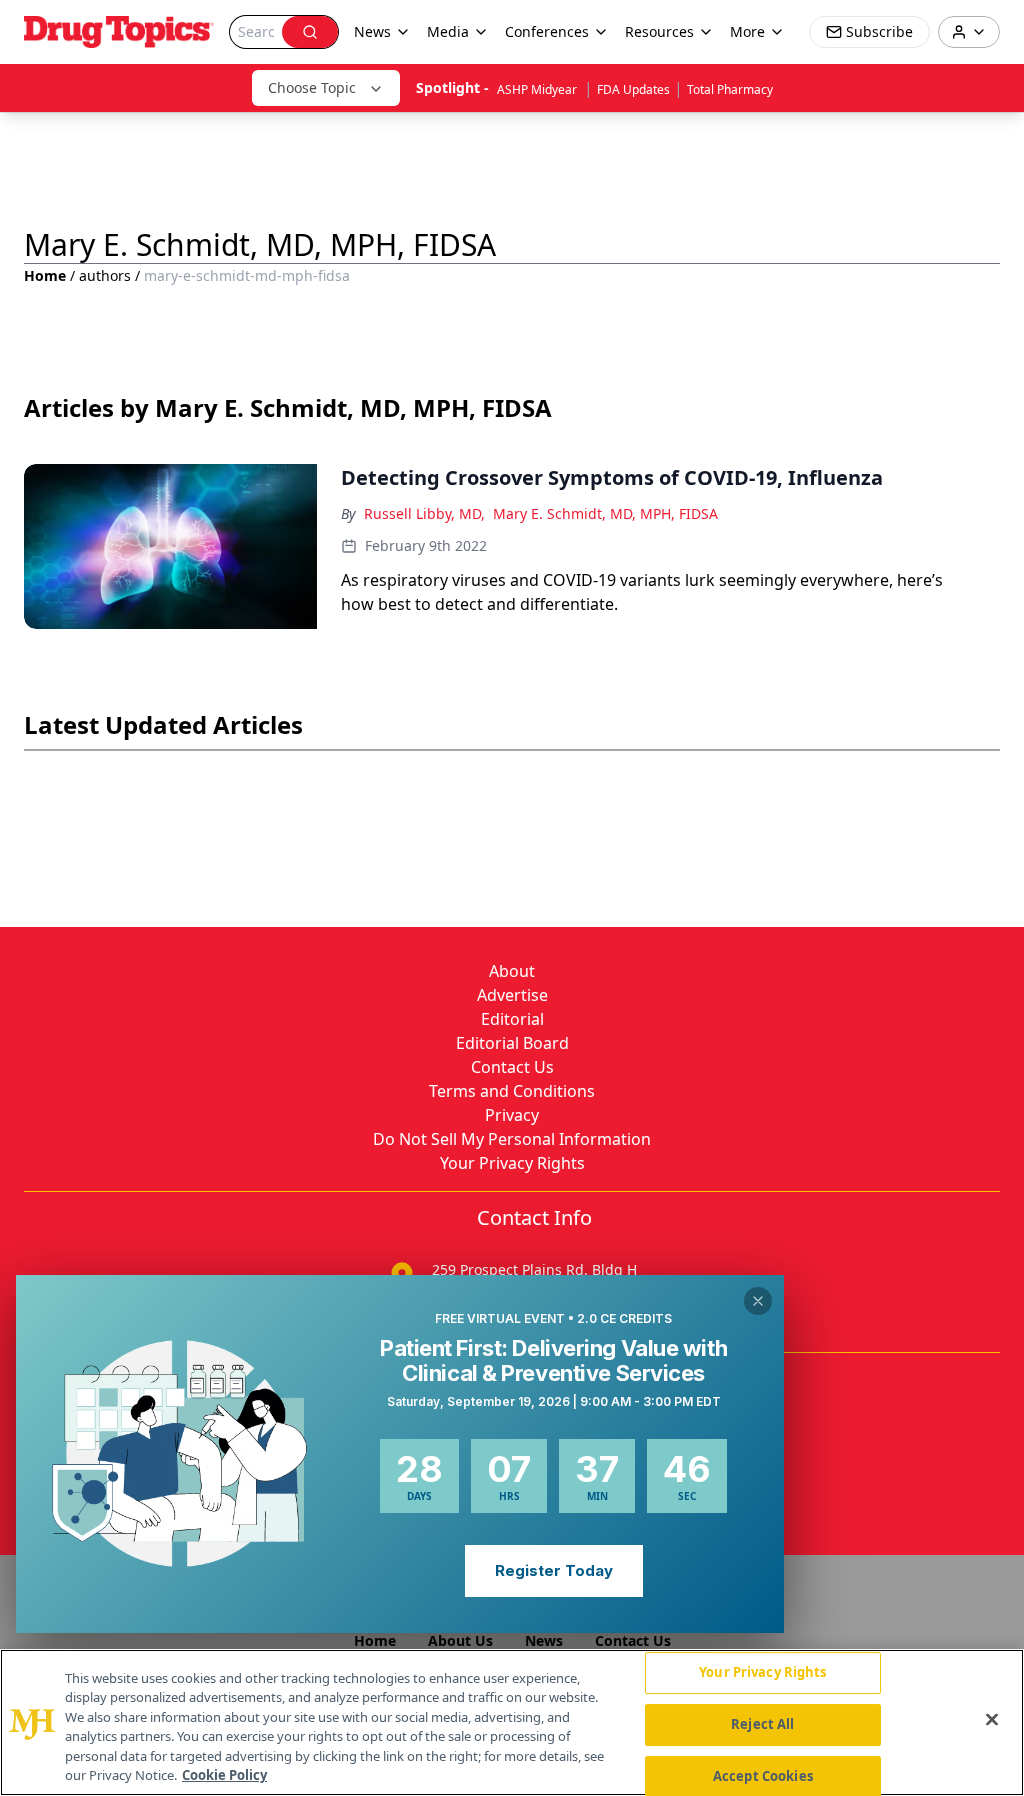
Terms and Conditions (512, 1091)
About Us (460, 1640)
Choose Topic (312, 87)
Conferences (547, 31)
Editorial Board (512, 1043)
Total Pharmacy (730, 89)
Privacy (512, 1115)
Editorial (512, 1019)
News (544, 1640)
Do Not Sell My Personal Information (512, 1139)
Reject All (762, 1724)
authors (105, 275)
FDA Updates (633, 89)
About (512, 971)
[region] (512, 1722)
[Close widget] (758, 1301)
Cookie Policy (224, 1775)
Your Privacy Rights (512, 1163)
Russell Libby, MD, (424, 513)
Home (45, 275)
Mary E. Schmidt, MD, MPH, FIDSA (605, 513)
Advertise (512, 995)
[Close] (992, 1720)
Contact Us (512, 1067)
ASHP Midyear (538, 89)
